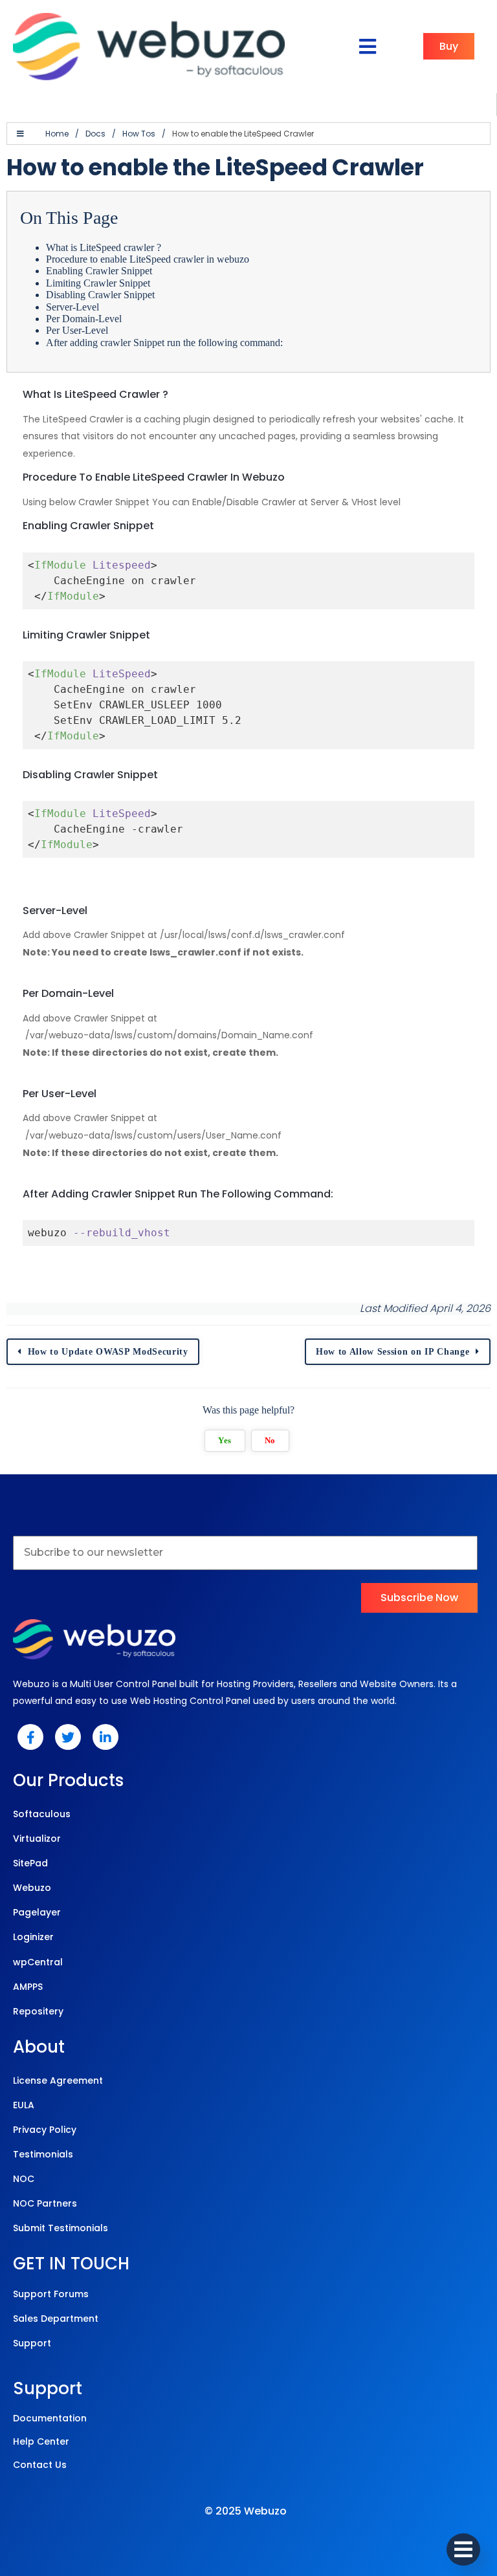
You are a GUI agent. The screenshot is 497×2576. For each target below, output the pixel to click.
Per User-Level (77, 330)
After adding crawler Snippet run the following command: (164, 343)
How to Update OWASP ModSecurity (108, 1352)
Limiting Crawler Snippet (99, 283)
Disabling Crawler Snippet (102, 295)
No (270, 1441)
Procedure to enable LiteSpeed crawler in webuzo (148, 259)
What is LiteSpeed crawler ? (104, 247)
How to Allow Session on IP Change (392, 1352)
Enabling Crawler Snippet (100, 271)
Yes (225, 1441)
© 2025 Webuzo (246, 2511)
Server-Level (72, 307)
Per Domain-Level (84, 319)
